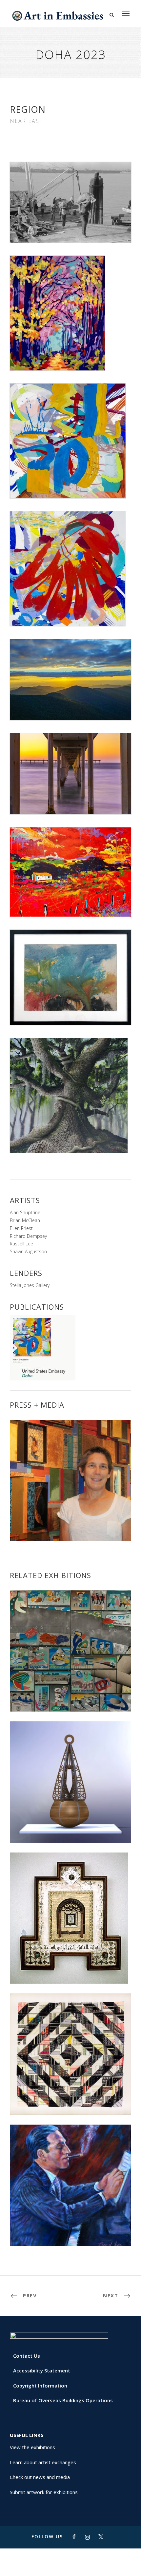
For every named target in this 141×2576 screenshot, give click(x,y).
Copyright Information (40, 2386)
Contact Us (27, 2356)
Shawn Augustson (28, 1251)
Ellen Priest (21, 1228)
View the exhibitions (32, 2447)
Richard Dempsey (28, 1236)
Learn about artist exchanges (43, 2462)
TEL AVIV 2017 (70, 1697)
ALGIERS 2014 (70, 1969)
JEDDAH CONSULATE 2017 (71, 1828)
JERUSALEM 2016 (70, 2100)
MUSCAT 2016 (71, 2231)
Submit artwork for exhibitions (44, 2492)
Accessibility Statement (42, 2370)
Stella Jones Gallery (30, 1285)
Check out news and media (40, 2477)
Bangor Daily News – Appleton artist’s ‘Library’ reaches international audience (71, 1524)
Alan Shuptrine (25, 1212)
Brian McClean (25, 1220)
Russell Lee (21, 1244)
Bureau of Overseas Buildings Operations (63, 2400)
